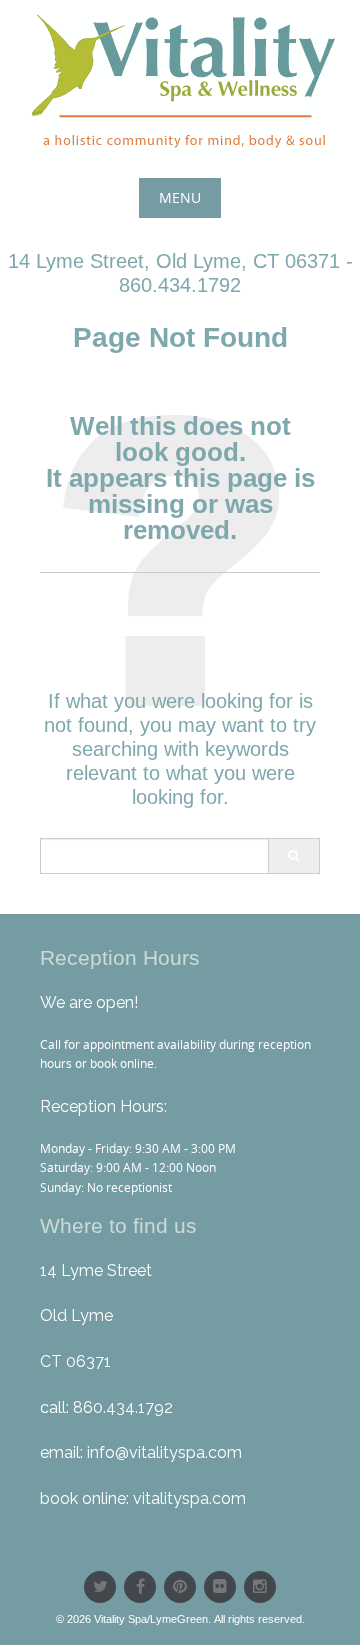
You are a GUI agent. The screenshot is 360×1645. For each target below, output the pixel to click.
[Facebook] (140, 1587)
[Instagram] (260, 1587)
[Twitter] (100, 1587)
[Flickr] (220, 1587)
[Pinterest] (180, 1587)
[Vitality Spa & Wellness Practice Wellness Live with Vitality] (180, 82)
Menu (180, 197)
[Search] (293, 856)
